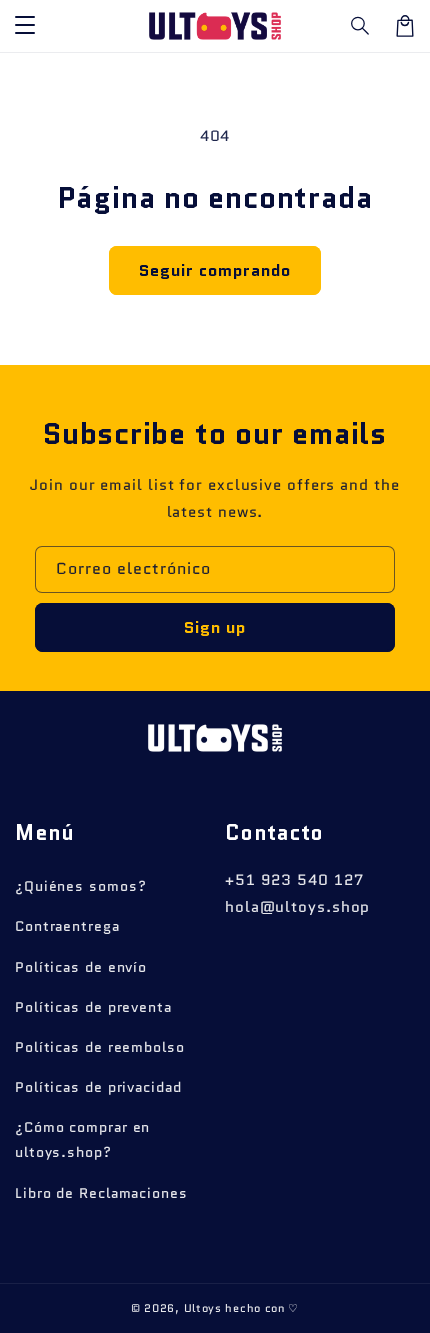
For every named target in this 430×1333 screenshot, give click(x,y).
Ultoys (203, 1308)
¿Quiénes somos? (81, 886)
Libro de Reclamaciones (101, 1193)
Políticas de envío (81, 967)
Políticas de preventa (93, 1007)
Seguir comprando (215, 270)
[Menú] (25, 26)
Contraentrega (67, 926)
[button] (361, 26)
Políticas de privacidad (98, 1087)
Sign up (215, 627)
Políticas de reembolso (100, 1047)
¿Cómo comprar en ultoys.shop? (82, 1139)
